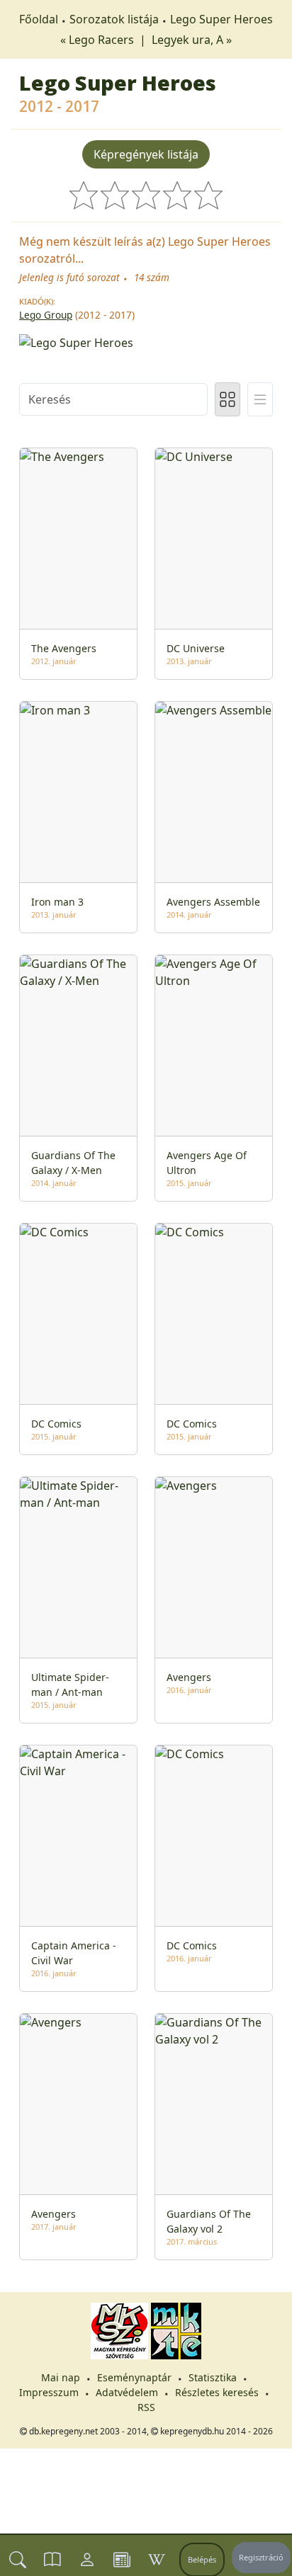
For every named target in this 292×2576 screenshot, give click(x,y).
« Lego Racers (99, 40)
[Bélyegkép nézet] (228, 399)
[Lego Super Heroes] (146, 341)
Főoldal (39, 19)
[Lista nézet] (260, 399)
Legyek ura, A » (192, 40)
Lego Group (46, 315)
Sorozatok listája (114, 19)
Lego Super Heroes (221, 19)
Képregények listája (146, 154)
